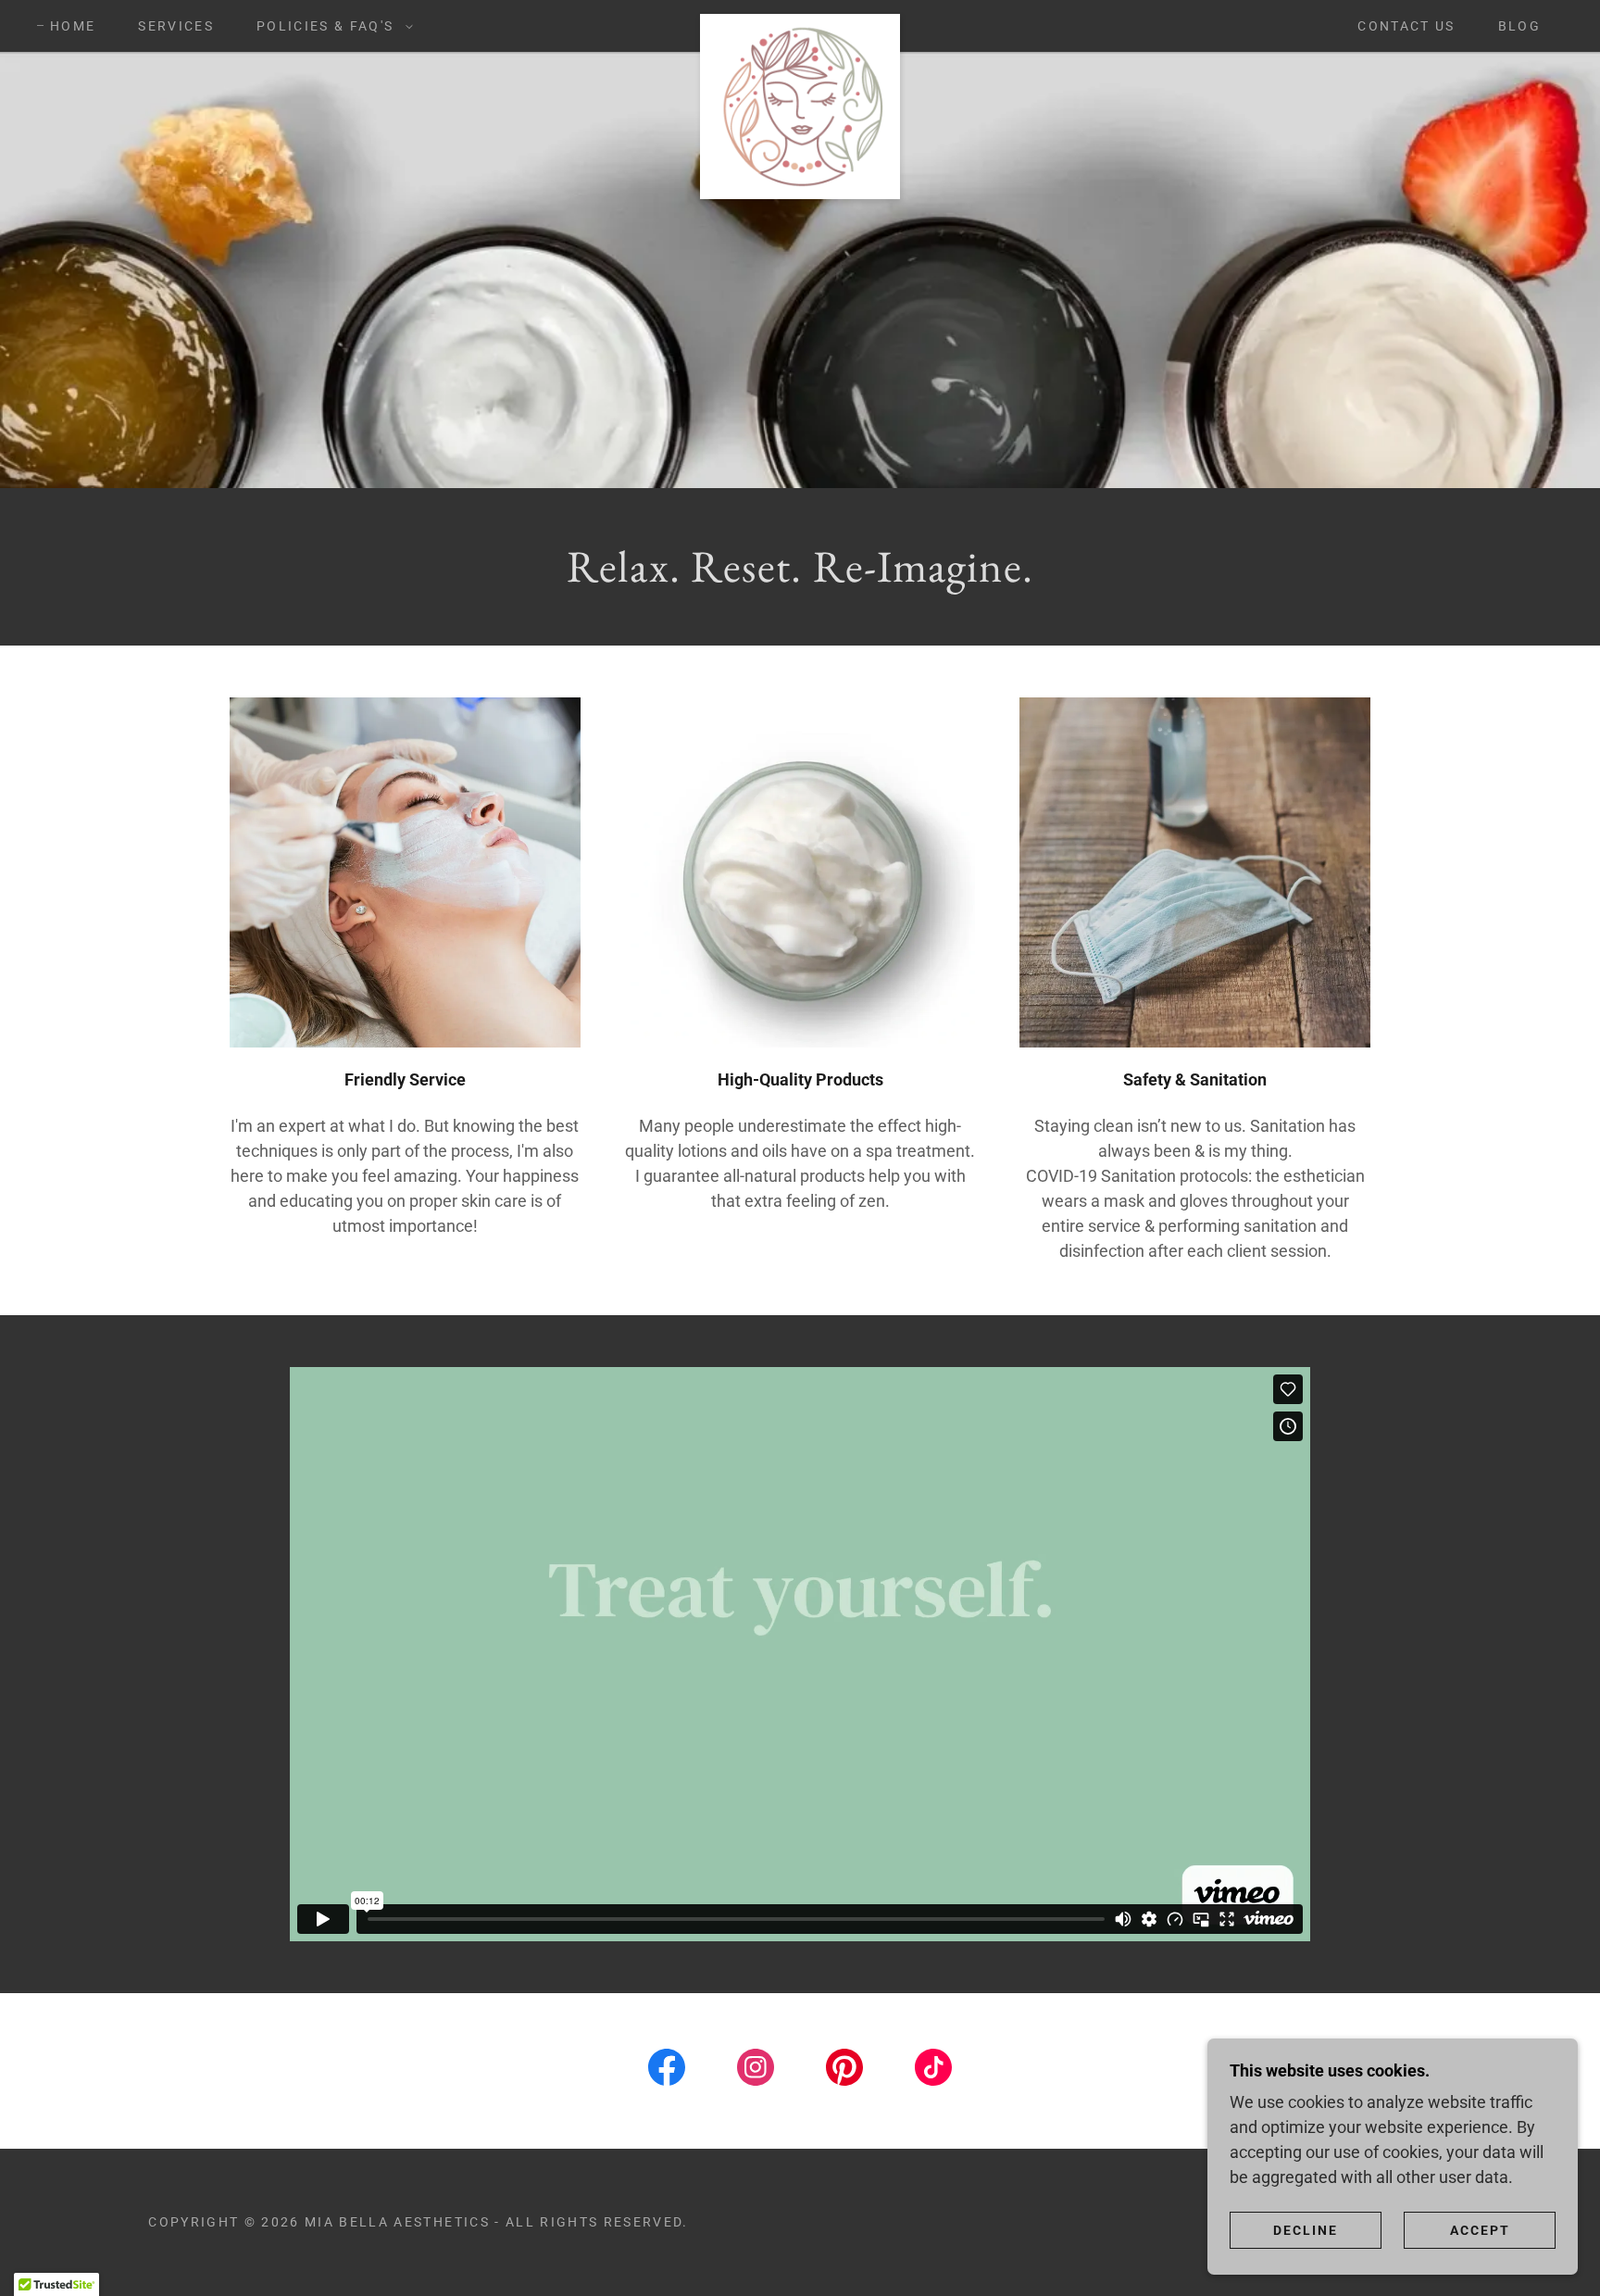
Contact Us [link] (1406, 26)
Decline (1306, 2229)
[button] (330, 26)
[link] (800, 22)
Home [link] (73, 26)
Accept (1480, 2229)
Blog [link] (1519, 26)
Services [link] (176, 26)
